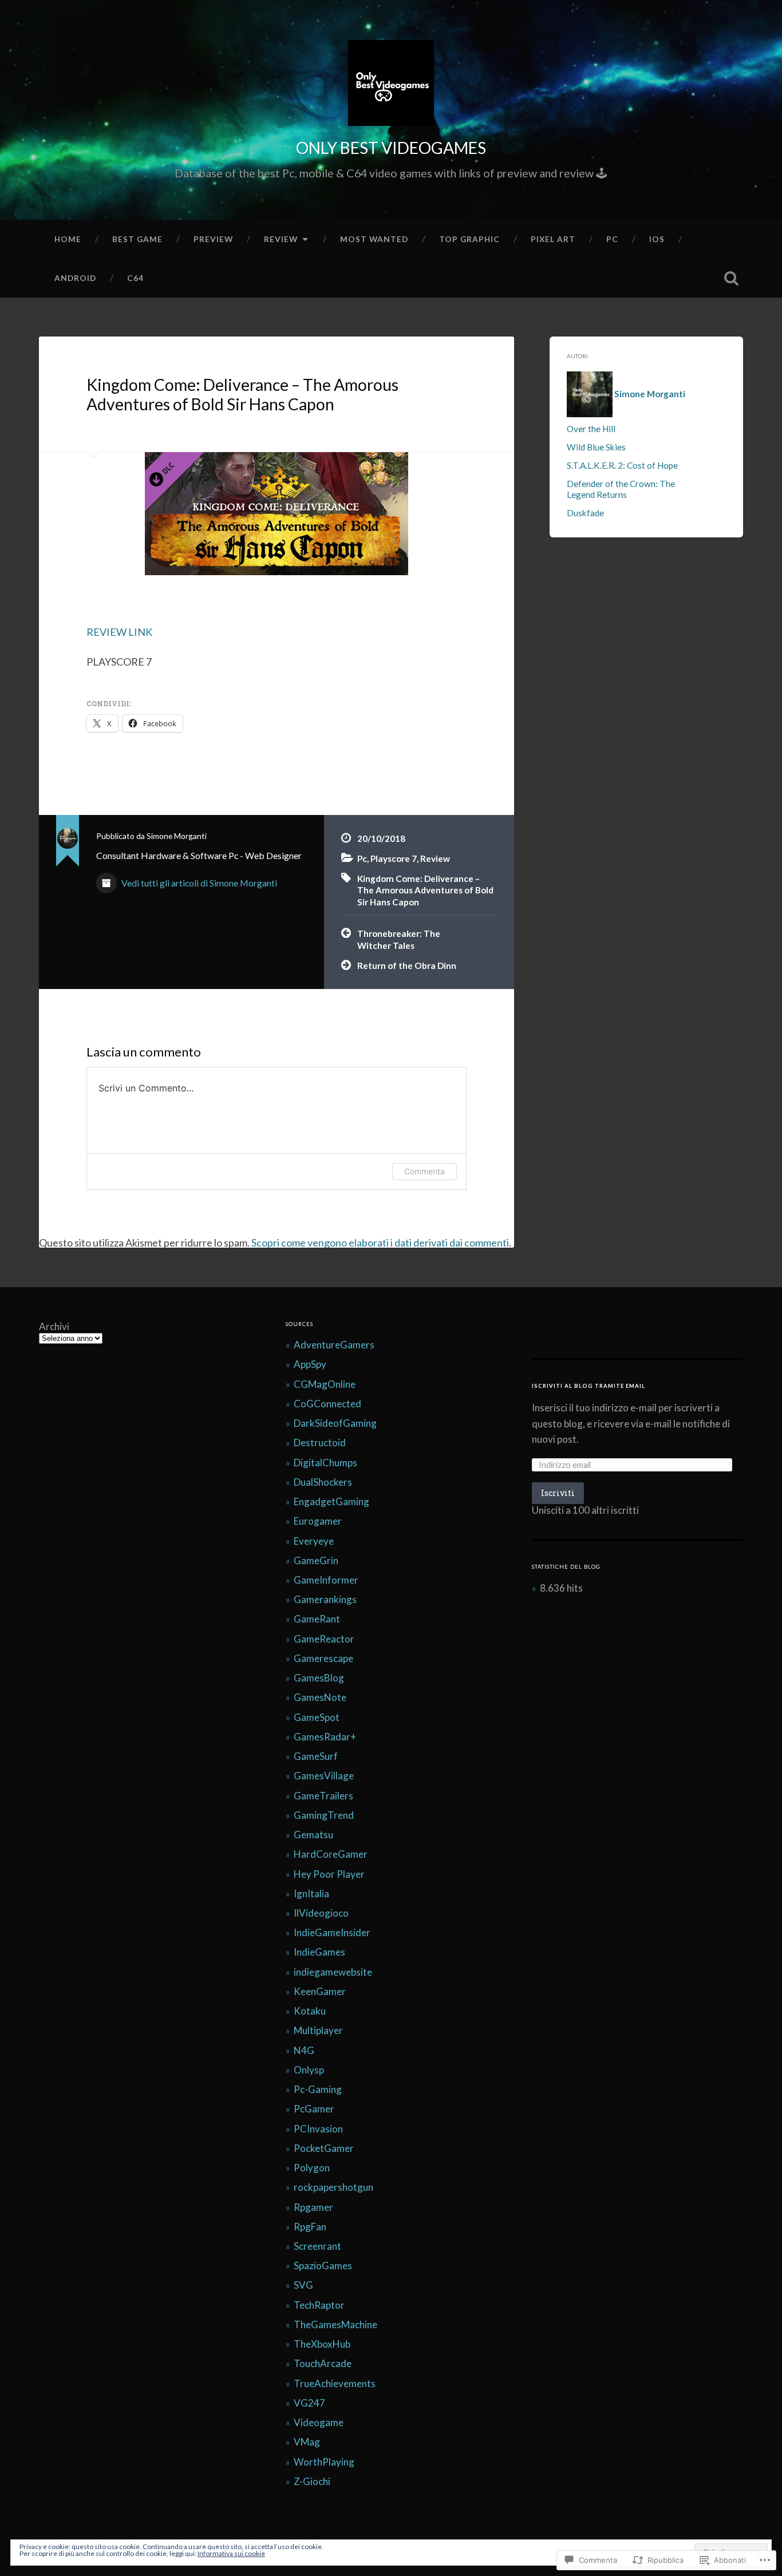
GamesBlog (319, 1678)
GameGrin (316, 1560)
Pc (612, 239)
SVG (303, 2285)
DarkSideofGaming (335, 1423)
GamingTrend (324, 1815)
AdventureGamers (334, 1345)
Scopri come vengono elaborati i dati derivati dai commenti (380, 1243)
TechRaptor (319, 2305)
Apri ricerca (732, 278)
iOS (657, 239)
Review (281, 239)
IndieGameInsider (332, 1932)
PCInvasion (318, 2129)
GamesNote (320, 1697)
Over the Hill (591, 429)
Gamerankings (325, 1599)
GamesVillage (324, 1776)
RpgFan (310, 2227)
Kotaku (310, 2011)
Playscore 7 (394, 858)
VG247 (309, 2403)
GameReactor (324, 1639)
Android (75, 278)
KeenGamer (320, 1991)
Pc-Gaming (318, 2089)
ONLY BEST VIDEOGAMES (391, 148)
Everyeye (314, 1541)
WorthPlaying (324, 2462)
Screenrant (317, 2246)
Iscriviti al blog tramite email (589, 1386)
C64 (135, 278)
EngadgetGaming (331, 1501)
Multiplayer (318, 2030)
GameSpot (317, 1717)
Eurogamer (318, 1521)
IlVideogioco (321, 1913)
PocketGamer (324, 2148)
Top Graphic (469, 239)
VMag (307, 2442)
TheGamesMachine (335, 2324)
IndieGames (319, 1952)
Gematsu (313, 1835)
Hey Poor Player (329, 1874)
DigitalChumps (325, 1463)
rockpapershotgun (333, 2187)
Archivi (54, 1326)
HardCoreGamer (331, 1854)
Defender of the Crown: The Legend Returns (621, 489)
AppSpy (310, 1364)
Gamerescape (323, 1658)
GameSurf (316, 1756)
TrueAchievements (335, 2383)
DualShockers (323, 1482)
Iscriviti (558, 1493)
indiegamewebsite (333, 1972)
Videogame (319, 2422)
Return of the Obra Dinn (407, 965)
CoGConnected (327, 1404)
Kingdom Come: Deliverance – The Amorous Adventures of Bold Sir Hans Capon (242, 394)
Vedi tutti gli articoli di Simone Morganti (198, 883)
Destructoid (320, 1443)
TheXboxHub (322, 2344)
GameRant (317, 1619)
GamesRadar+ (325, 1737)
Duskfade (585, 513)
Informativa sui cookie (231, 2553)
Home (68, 239)
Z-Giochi (312, 2481)
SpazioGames (323, 2266)
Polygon (312, 2168)
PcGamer (314, 2109)
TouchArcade (323, 2363)
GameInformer (326, 1580)
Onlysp (309, 2070)
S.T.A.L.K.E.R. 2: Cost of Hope (622, 465)
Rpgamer (313, 2207)
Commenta (424, 1171)
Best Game (137, 239)
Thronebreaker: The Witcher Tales (399, 939)
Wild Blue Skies (596, 447)
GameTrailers (323, 1796)
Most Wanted (374, 239)
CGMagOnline (325, 1384)
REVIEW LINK (119, 632)
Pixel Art (553, 239)
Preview (213, 239)
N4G (304, 2050)
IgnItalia (311, 1894)
